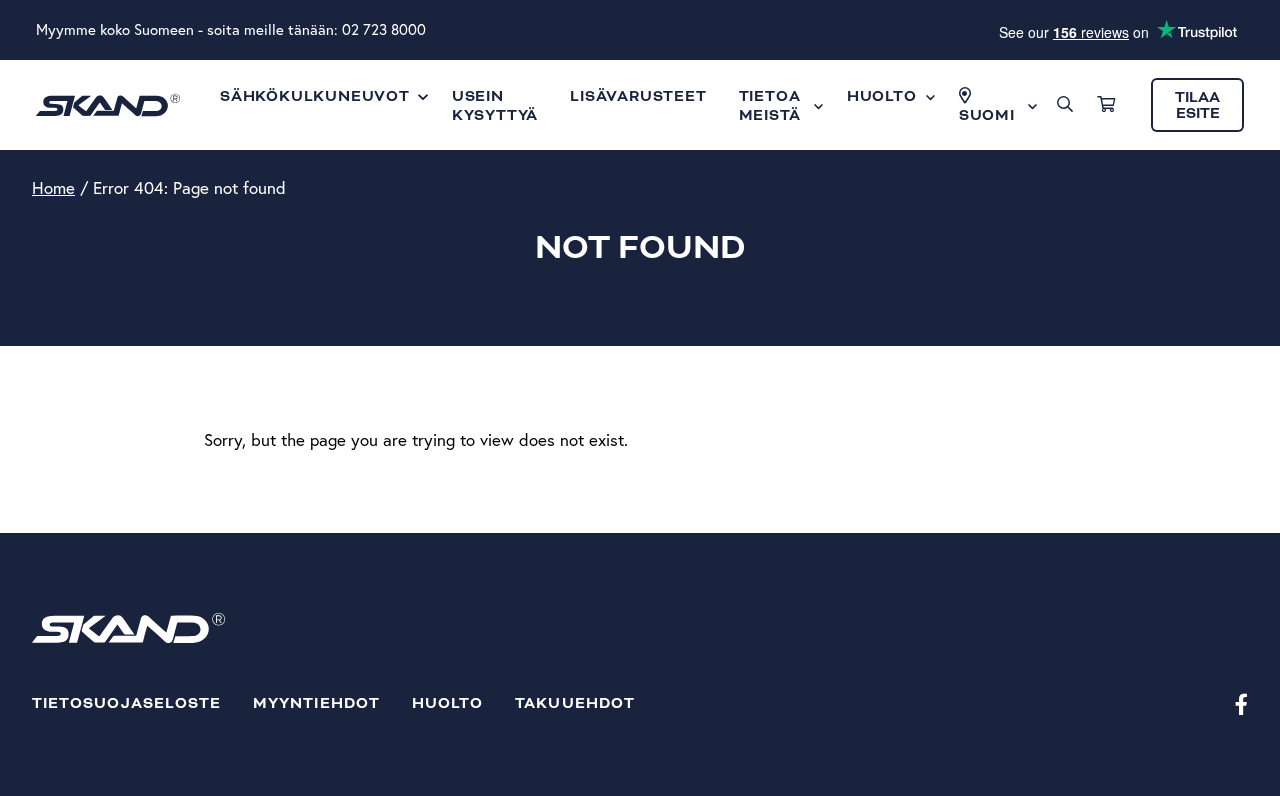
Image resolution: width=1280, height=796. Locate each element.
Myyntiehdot (316, 703)
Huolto (447, 703)
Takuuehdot (575, 703)
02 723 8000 (384, 29)
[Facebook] (1241, 703)
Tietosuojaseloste (126, 703)
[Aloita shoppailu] (1106, 105)
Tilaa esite (1197, 105)
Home (53, 187)
